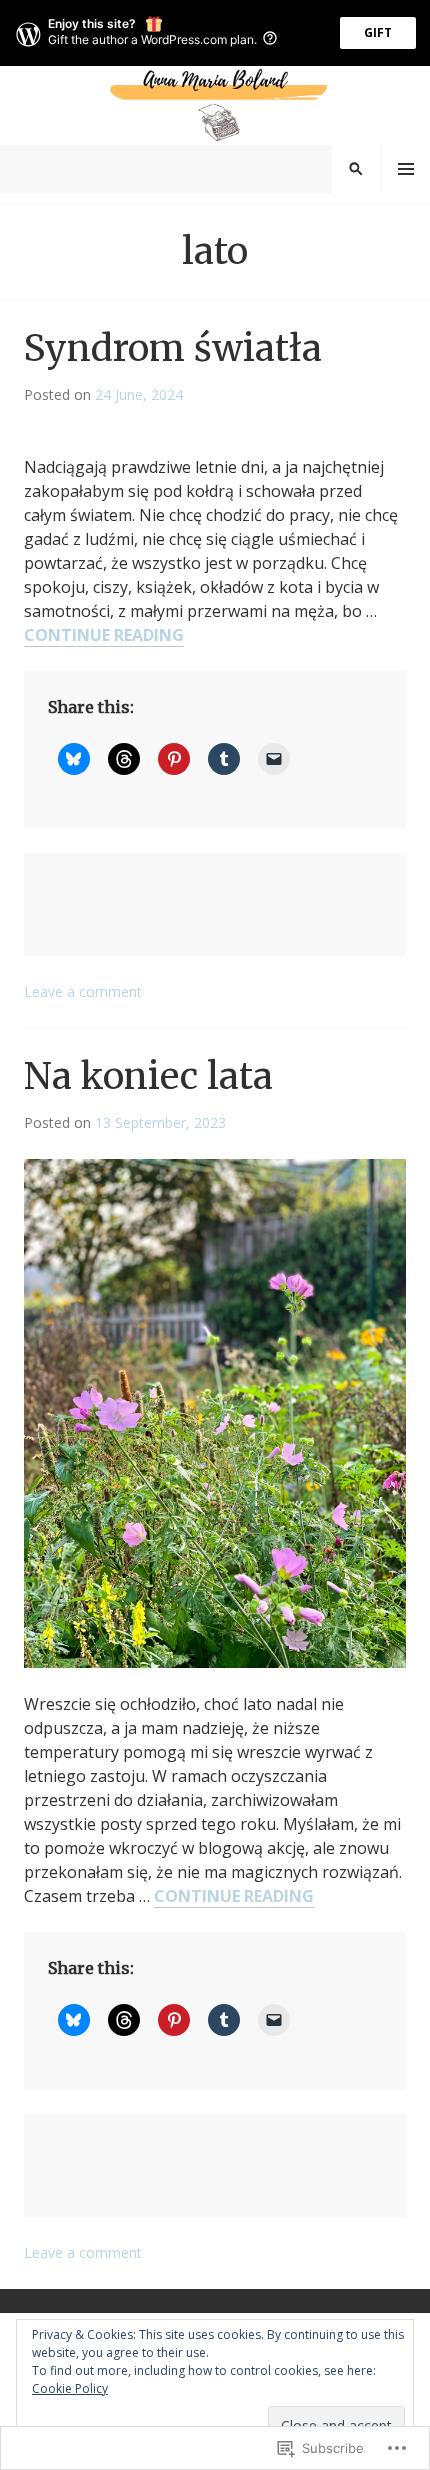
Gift (378, 32)
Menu (406, 169)
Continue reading (104, 635)
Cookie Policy (70, 2388)
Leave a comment (83, 991)
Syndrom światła (173, 348)
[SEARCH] (356, 169)
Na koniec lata (148, 1076)
